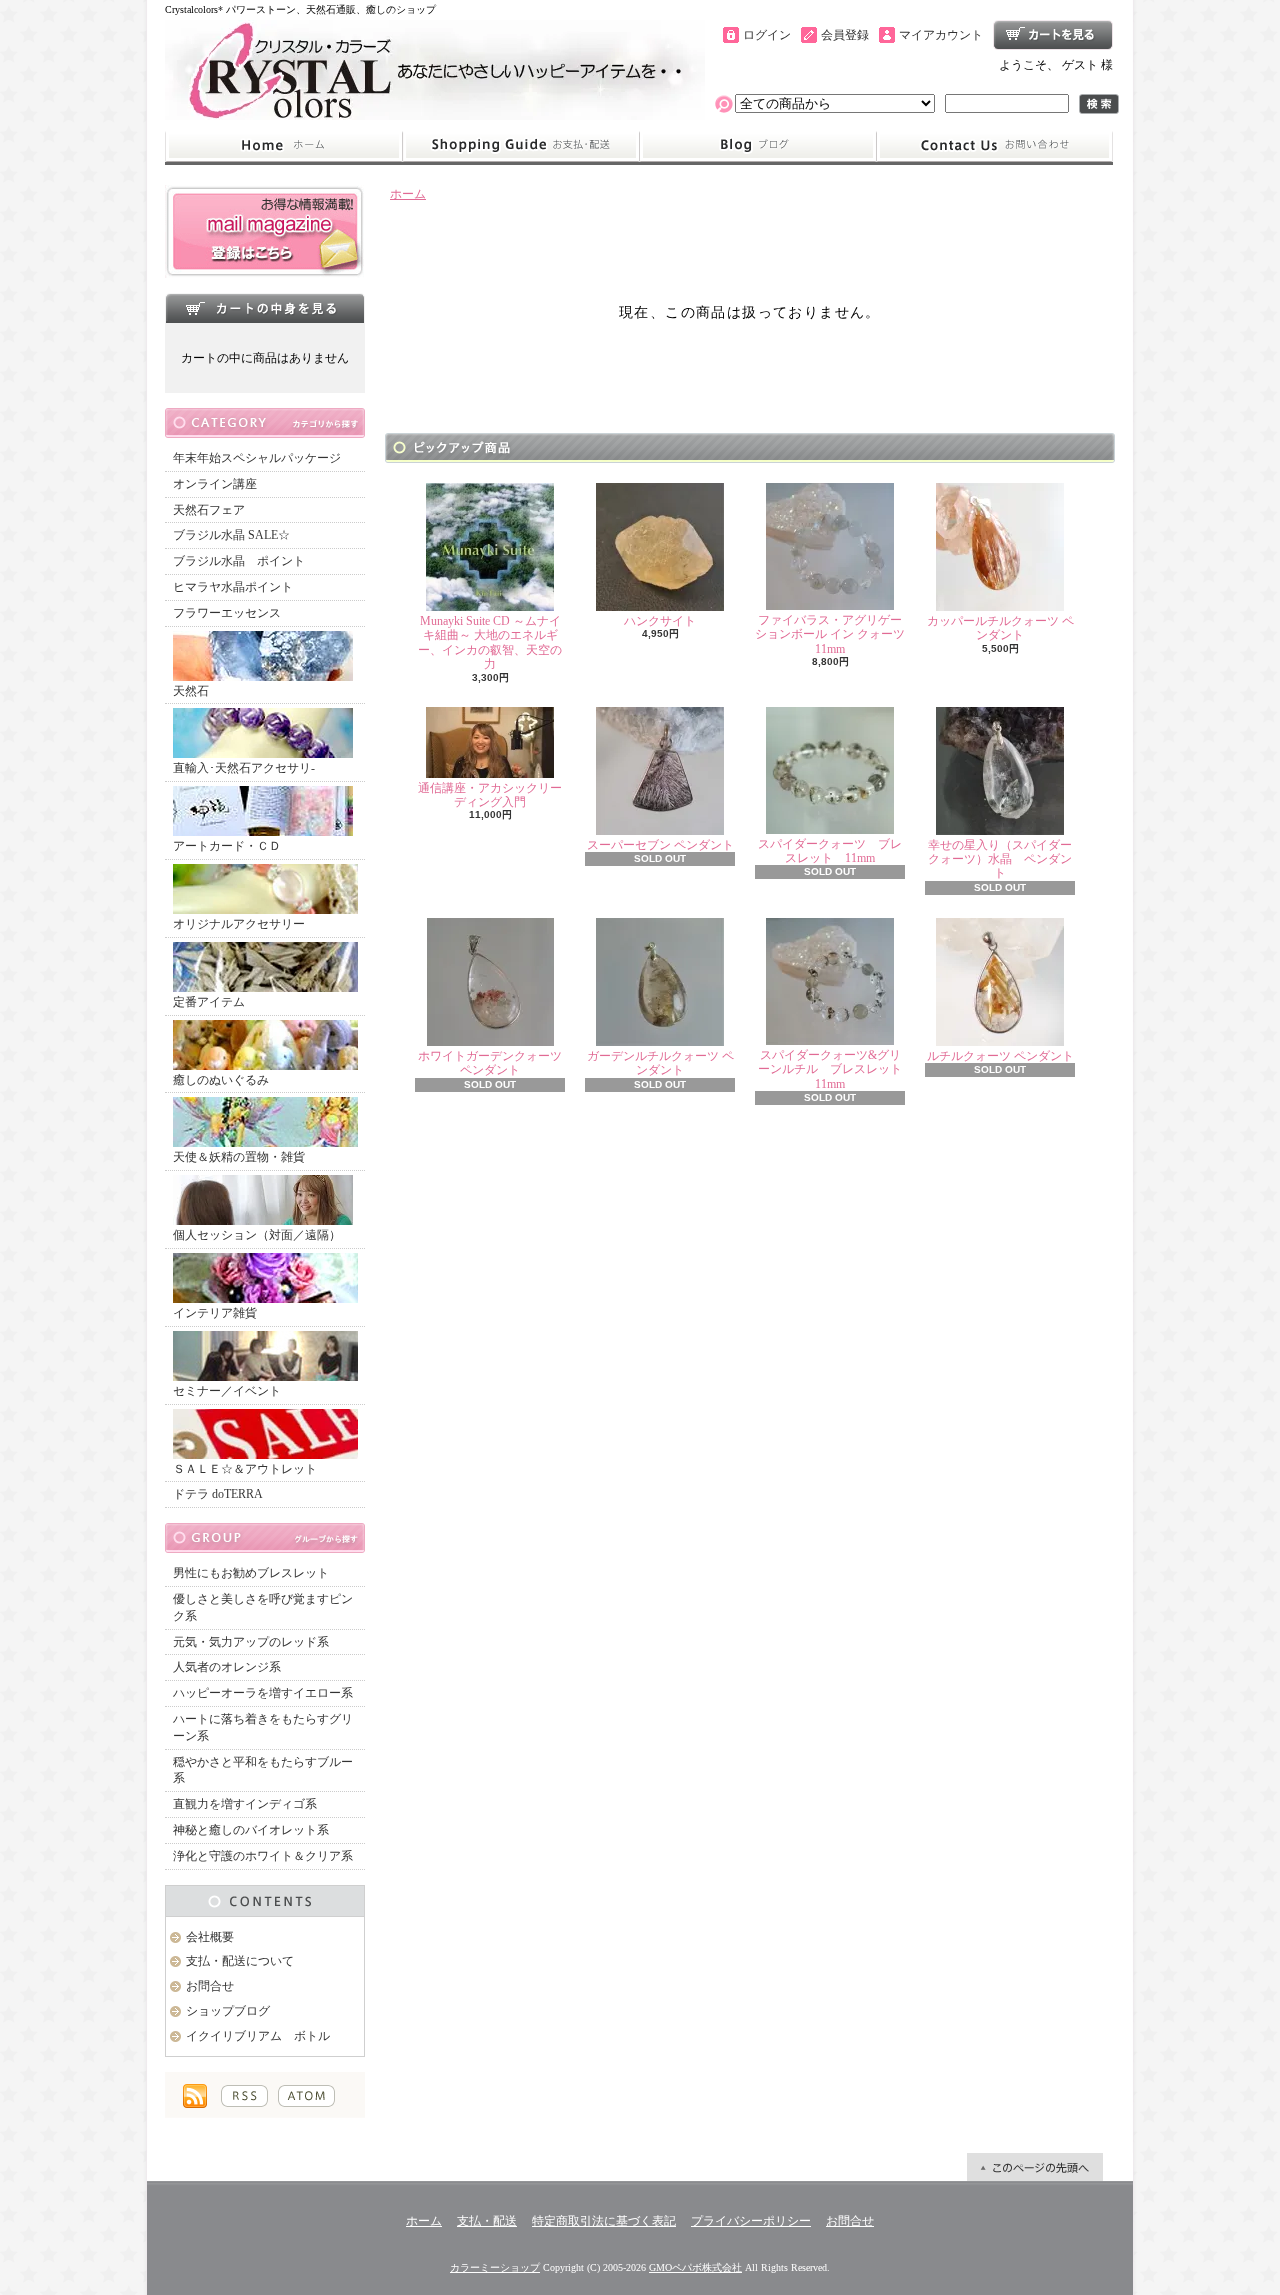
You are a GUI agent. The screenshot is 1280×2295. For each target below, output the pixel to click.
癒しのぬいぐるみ (221, 1080)
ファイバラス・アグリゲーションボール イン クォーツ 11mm (830, 634)
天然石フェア (209, 510)
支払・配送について (520, 146)
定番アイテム (209, 1002)
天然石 (191, 691)
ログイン (767, 35)
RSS (244, 2096)
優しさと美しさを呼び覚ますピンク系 (263, 1607)
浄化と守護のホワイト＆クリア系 (263, 1856)
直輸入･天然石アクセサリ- (244, 768)
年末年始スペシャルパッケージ (257, 458)
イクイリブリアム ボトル (258, 2036)
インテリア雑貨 (215, 1313)
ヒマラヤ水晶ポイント (233, 587)
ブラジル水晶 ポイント (239, 561)
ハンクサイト (666, 621)
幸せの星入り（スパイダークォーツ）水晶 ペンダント (1000, 859)
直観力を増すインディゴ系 (245, 1804)
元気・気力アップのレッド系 (251, 1642)
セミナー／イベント (227, 1391)
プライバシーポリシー (751, 2221)
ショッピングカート (1053, 35)
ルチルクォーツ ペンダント (1000, 1056)
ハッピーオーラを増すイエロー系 (263, 1693)
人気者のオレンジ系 (227, 1667)
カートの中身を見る (265, 308)
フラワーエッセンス (227, 613)
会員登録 (845, 35)
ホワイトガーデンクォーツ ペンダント (490, 1063)
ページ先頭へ (1035, 2167)
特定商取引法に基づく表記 (604, 2221)
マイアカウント (941, 35)
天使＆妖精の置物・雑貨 (239, 1157)
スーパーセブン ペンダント (660, 845)
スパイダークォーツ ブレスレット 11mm (830, 851)
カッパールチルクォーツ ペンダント (1000, 628)
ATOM (306, 2096)
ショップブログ (758, 146)
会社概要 (210, 1937)
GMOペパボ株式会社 (695, 2267)
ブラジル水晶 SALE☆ (231, 535)
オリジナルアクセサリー (239, 924)
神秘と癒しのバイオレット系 (251, 1830)
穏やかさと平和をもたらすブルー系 (263, 1770)
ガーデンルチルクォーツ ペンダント (660, 1063)
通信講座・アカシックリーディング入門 (490, 795)
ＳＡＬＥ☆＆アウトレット (245, 1469)
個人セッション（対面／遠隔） (257, 1235)
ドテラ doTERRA (218, 1494)
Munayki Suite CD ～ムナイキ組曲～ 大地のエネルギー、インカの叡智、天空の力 (490, 642)
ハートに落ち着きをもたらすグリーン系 (263, 1727)
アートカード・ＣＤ (227, 846)
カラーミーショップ (495, 2267)
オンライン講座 (215, 484)
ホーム (283, 146)
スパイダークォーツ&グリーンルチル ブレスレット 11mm (836, 1069)
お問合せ (995, 146)
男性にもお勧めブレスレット (251, 1573)
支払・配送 (487, 2221)
